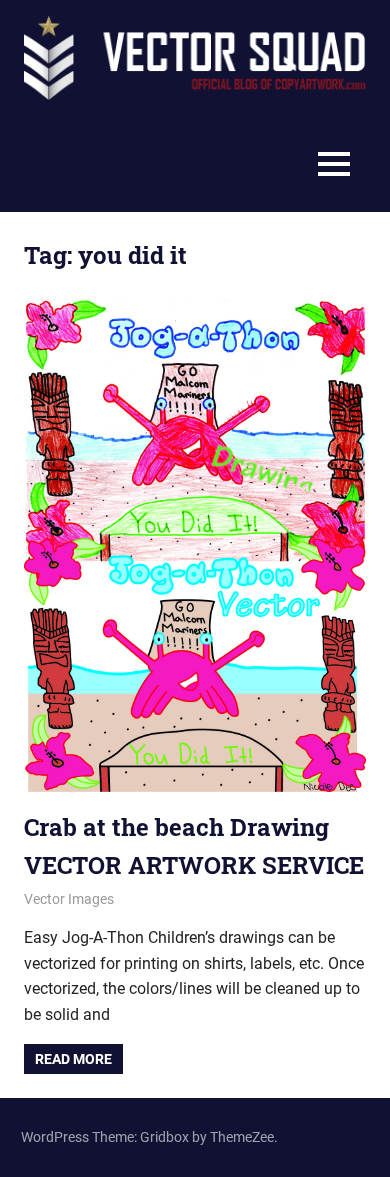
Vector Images (69, 899)
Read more (73, 1059)
